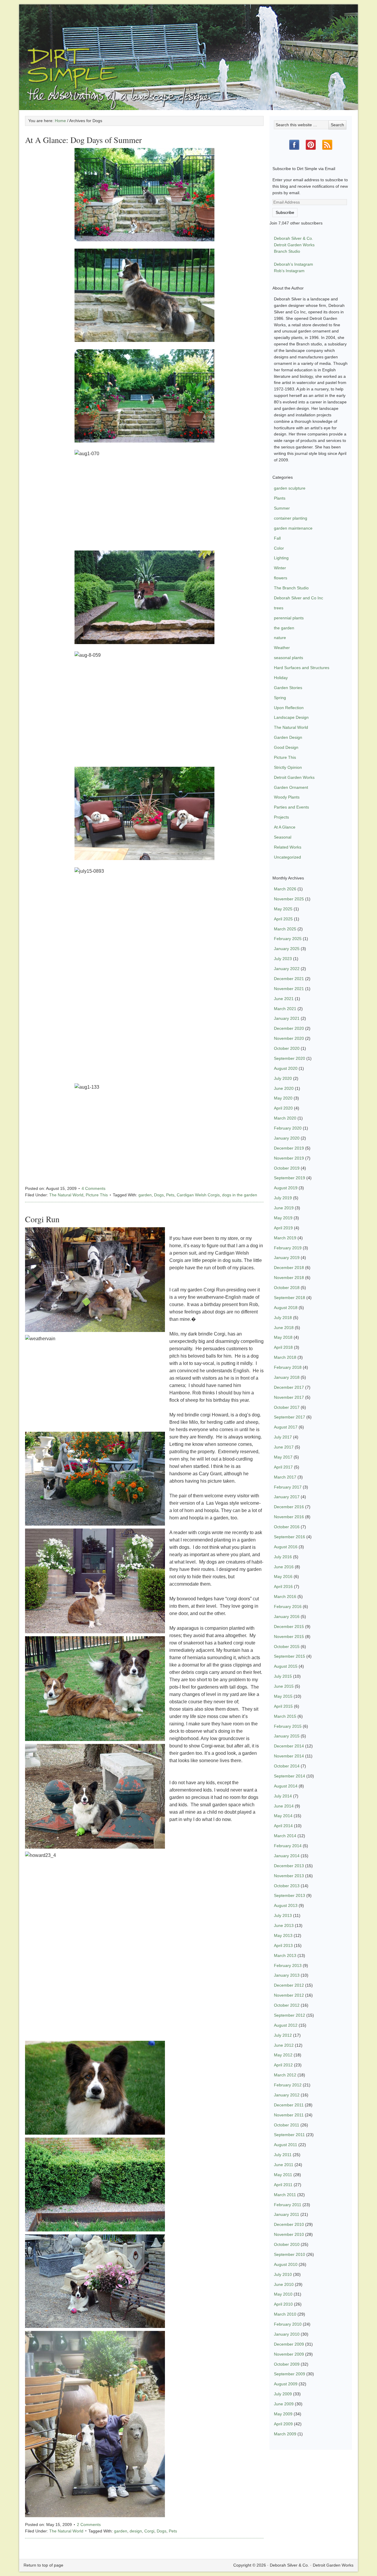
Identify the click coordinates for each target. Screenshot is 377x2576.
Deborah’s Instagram (294, 264)
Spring (280, 698)
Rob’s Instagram (289, 271)
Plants (280, 498)
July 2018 (283, 1318)
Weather (282, 648)
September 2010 (290, 2254)
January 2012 (287, 2095)
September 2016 (290, 1537)
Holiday (281, 678)
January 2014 (287, 1856)
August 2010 (286, 2264)
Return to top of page (43, 2565)
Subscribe (285, 212)
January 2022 (287, 969)
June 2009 (284, 2404)
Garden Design (288, 737)
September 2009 (290, 2374)
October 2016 (287, 1527)
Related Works (288, 847)
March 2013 (285, 1955)
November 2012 (289, 1995)
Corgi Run (42, 1219)
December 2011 (289, 2105)
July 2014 (283, 1796)
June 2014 (284, 1806)
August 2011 (286, 2145)
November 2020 (289, 1038)
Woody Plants (287, 797)
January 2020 (287, 1138)
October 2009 (287, 2364)
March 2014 (285, 1836)
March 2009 (285, 2434)
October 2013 (287, 1886)
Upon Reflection (289, 708)
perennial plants (289, 618)
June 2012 (284, 2045)
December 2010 (289, 2224)
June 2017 (284, 1447)
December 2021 (289, 979)
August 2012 (286, 2025)
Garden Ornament (291, 787)
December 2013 (289, 1866)
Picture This (97, 1195)
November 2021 (289, 989)
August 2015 (286, 1666)
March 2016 (285, 1597)
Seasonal (283, 837)
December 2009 (289, 2344)
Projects (281, 817)
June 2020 (284, 1088)
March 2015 (285, 1716)
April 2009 (283, 2424)
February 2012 (288, 2085)
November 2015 (289, 1637)
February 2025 (288, 939)
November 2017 (289, 1397)
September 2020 (290, 1058)
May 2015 (283, 1696)
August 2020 (286, 1068)
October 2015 (287, 1647)
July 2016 (283, 1557)
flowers (281, 578)
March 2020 (285, 1118)
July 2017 (283, 1437)
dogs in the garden (240, 1195)
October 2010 (287, 2244)
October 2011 (287, 2125)
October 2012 (287, 2005)
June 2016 (284, 1567)
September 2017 (290, 1417)
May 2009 (283, 2414)
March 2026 (285, 889)
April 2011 (283, 2185)
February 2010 (288, 2324)
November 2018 (289, 1278)
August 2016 (286, 1547)
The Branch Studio (291, 588)
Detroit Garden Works (294, 245)
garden (145, 1195)
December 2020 (289, 1028)
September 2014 (290, 1776)
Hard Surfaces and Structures (302, 668)
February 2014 (288, 1846)
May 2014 (283, 1816)
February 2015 (288, 1726)
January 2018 (287, 1377)
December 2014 (289, 1746)
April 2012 (283, 2065)
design (136, 2531)
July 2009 (283, 2394)
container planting (291, 518)
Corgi (149, 2531)
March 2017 (285, 1477)
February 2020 (288, 1128)
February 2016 (288, 1607)
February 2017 (288, 1487)
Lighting (281, 558)
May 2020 (283, 1098)
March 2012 (285, 2075)
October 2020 (287, 1048)
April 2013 (283, 1945)
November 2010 (289, 2234)
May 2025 (283, 909)
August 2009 (286, 2384)
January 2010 (287, 2334)
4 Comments (94, 1188)
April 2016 (283, 1586)
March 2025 (285, 929)
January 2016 (287, 1617)
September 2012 (290, 2015)
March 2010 (285, 2314)
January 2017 (287, 1497)
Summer (282, 508)
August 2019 (286, 1188)
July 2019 (283, 1198)
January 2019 (287, 1258)
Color (279, 548)
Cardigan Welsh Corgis (198, 1195)
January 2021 (287, 1018)
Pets (170, 1195)
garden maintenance (293, 528)
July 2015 (283, 1676)
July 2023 (283, 959)
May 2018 (283, 1337)
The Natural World (66, 1195)
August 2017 (286, 1427)
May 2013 (283, 1935)
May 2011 (283, 2175)
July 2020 (283, 1078)
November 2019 (289, 1158)
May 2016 (283, 1576)
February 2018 (288, 1367)
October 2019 (287, 1168)
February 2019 (288, 1248)
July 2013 (283, 1915)
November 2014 (289, 1756)
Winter (280, 568)
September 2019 (290, 1178)
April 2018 (283, 1347)
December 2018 (289, 1268)
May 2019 (283, 1218)
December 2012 (289, 1985)
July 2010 (283, 2274)
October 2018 (287, 1288)
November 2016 (289, 1517)
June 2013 (284, 1925)
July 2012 (283, 2035)
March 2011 (285, 2195)
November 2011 (289, 2115)
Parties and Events (291, 807)
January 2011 (287, 2214)
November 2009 (289, 2354)
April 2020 (283, 1108)
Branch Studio (287, 251)
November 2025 (289, 899)
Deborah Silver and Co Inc (299, 598)
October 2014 (287, 1766)
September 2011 (289, 2135)
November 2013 (289, 1876)
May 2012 (283, 2055)
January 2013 (287, 1975)
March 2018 (285, 1357)
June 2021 (284, 999)
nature (280, 638)
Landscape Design (291, 717)
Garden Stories (288, 688)
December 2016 (289, 1507)
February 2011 (288, 2205)
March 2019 (285, 1238)
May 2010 (283, 2294)
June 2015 (284, 1686)
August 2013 (286, 1905)
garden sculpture (290, 488)
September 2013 (290, 1895)
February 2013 (288, 1965)
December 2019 (289, 1148)
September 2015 (290, 1656)
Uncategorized (287, 857)
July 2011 (283, 2155)
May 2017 (283, 1457)
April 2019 (283, 1228)
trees (279, 608)
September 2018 (290, 1298)
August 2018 (286, 1308)
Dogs (159, 1195)
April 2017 (283, 1467)
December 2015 (289, 1627)
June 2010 (284, 2284)
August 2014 (286, 1786)
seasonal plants (288, 658)
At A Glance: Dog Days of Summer (83, 140)
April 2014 (283, 1826)
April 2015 (283, 1706)
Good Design (286, 747)
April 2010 (283, 2304)
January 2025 (287, 949)
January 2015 (287, 1736)
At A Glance (285, 827)
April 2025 (283, 919)
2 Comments (89, 2525)
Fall (277, 538)
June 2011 (284, 2165)
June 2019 (284, 1208)
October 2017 (287, 1407)
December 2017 (289, 1387)
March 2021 (285, 1009)
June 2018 (284, 1328)
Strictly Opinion (288, 767)
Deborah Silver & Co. (188, 49)
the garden (284, 628)
